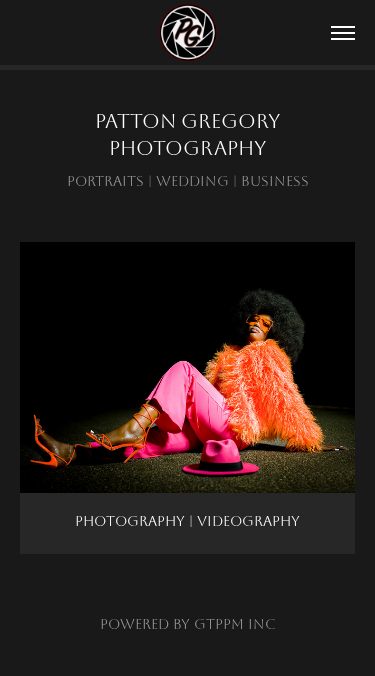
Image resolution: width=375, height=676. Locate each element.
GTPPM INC (235, 624)
